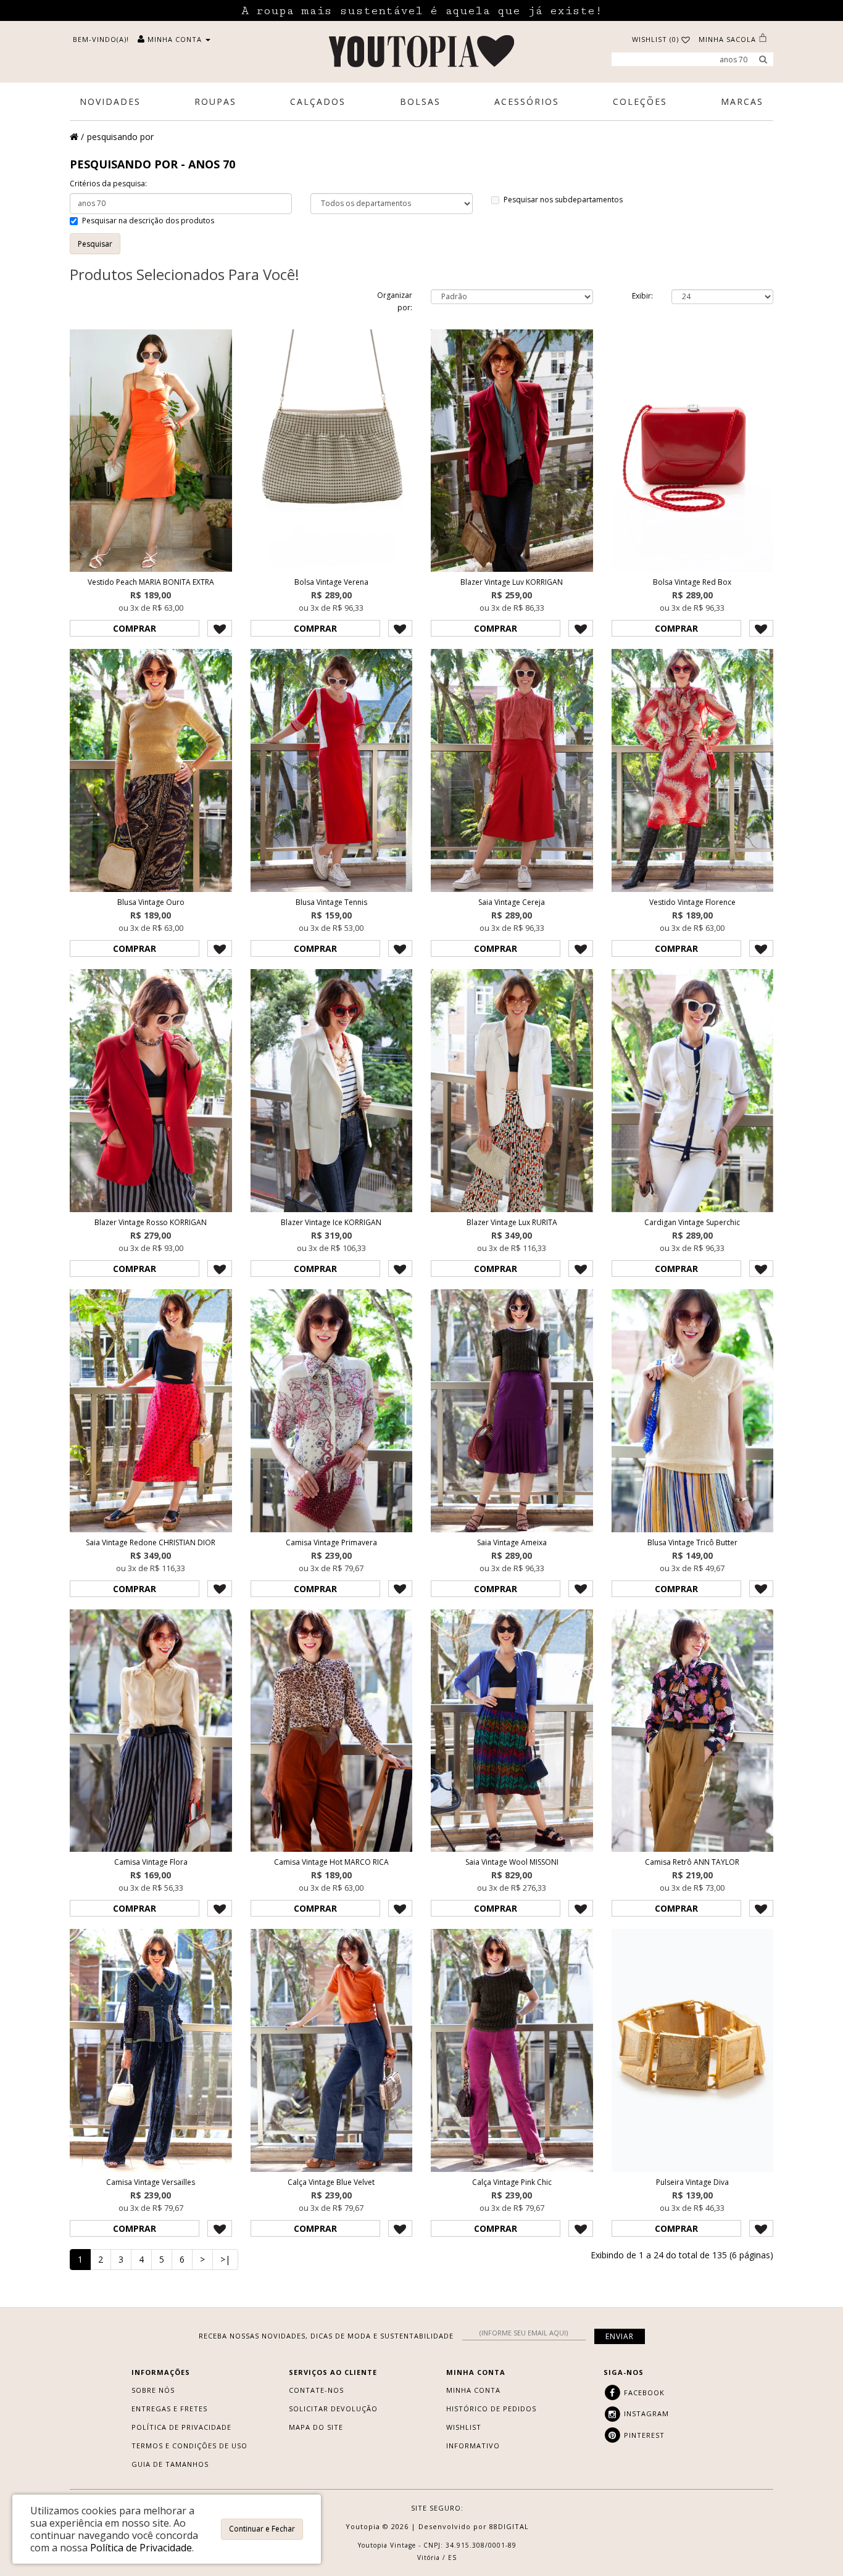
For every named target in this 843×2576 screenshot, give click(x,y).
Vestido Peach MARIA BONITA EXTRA (151, 582)
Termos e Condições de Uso (189, 2446)
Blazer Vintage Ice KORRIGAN (331, 1222)
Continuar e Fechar (262, 2529)
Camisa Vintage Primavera (331, 1542)
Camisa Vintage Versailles (151, 2182)
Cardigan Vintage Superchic (692, 1222)
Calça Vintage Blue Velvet (331, 2182)
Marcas (742, 101)
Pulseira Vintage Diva (692, 2182)
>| (225, 2259)
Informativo (473, 2446)
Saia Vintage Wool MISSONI (512, 1862)
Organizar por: (395, 301)
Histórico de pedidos (491, 2409)
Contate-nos (316, 2390)
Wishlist (464, 2427)
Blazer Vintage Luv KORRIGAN (512, 582)
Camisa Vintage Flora (151, 1862)
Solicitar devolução (333, 2409)
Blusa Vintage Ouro (151, 902)
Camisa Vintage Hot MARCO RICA (331, 1862)
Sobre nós (153, 2390)
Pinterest (643, 2435)
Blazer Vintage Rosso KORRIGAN (151, 1222)
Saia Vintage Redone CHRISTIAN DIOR (151, 1542)
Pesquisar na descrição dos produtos (148, 221)
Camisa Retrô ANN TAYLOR (692, 1862)
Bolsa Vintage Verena (331, 582)
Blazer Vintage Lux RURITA (512, 1222)
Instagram (645, 2413)
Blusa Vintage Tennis (331, 902)
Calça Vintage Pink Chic (512, 2182)
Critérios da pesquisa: (108, 184)
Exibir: (642, 296)
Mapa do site (316, 2427)
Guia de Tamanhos (170, 2464)
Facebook (643, 2392)
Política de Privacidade (181, 2427)
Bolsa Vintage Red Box (692, 582)
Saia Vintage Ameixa (512, 1542)
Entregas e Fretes (169, 2409)
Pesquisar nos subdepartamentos (563, 200)
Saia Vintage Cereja (512, 902)
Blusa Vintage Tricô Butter (692, 1542)
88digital (509, 2526)
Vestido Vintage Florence (692, 902)
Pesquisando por (120, 137)
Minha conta (473, 2390)
